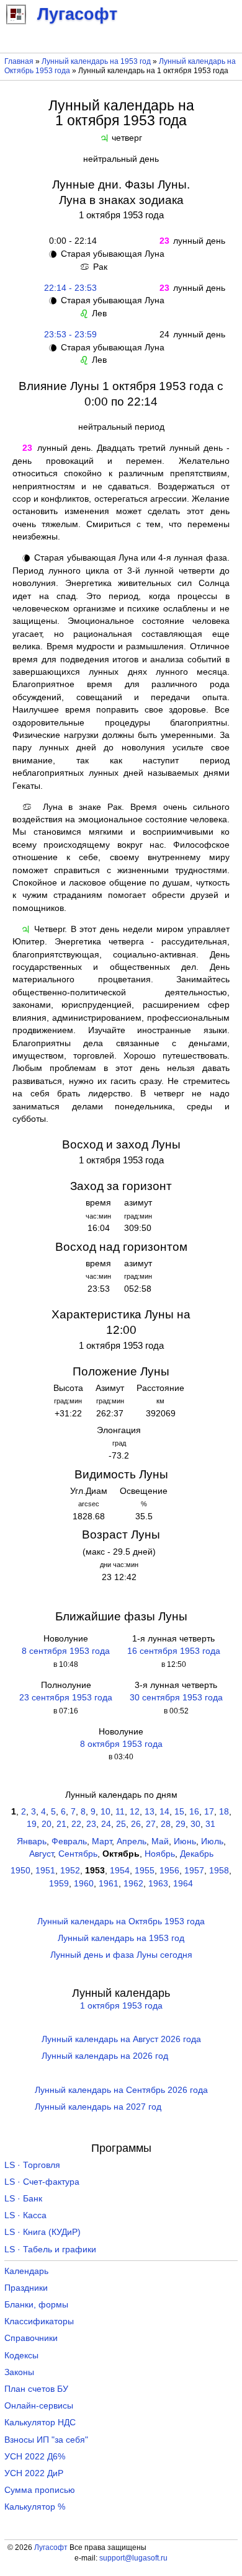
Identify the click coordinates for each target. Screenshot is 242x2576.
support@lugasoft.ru (133, 2558)
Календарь (26, 2271)
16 (194, 1812)
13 (150, 1812)
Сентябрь (78, 1854)
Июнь (185, 1841)
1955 (145, 1871)
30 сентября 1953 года (176, 1698)
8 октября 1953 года (121, 1744)
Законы (19, 2372)
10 (105, 1812)
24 (106, 1824)
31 (210, 1824)
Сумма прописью (40, 2490)
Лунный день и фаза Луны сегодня (121, 1955)
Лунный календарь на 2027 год (98, 2107)
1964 (183, 1884)
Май (160, 1841)
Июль (212, 1841)
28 (166, 1824)
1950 (20, 1871)
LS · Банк (23, 2199)
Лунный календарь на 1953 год (96, 61)
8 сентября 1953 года (66, 1651)
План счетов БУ (36, 2389)
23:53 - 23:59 (70, 335)
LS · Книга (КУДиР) (43, 2232)
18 (224, 1812)
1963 (158, 1884)
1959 (59, 1884)
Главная (19, 61)
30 (195, 1824)
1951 (45, 1871)
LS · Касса (25, 2215)
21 (61, 1824)
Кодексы (21, 2356)
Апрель (132, 1841)
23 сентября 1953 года (66, 1698)
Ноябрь (160, 1854)
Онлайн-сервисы (39, 2406)
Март (102, 1841)
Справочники (31, 2338)
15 (179, 1812)
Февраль (69, 1841)
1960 (84, 1884)
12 (135, 1812)
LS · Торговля (32, 2165)
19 (32, 1824)
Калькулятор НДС (40, 2423)
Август (41, 1854)
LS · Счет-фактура (42, 2182)
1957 (194, 1871)
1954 (120, 1871)
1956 (169, 1871)
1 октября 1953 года (121, 2006)
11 (120, 1812)
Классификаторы (39, 2321)
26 (136, 1824)
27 (151, 1824)
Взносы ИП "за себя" (46, 2440)
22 (76, 1824)
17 (209, 1812)
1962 (133, 1884)
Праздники (26, 2288)
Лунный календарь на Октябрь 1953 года (121, 1921)
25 (121, 1824)
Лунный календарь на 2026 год (105, 2056)
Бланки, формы (36, 2305)
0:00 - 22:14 (70, 241)
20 (47, 1824)
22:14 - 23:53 (70, 288)
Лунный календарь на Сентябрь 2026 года (121, 2090)
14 (164, 1812)
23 (91, 1824)
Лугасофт (51, 2547)
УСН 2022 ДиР (34, 2473)
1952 (70, 1871)
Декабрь (197, 1854)
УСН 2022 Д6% (35, 2457)
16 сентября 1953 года (174, 1651)
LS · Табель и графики (50, 2250)
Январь (32, 1841)
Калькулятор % (35, 2507)
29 (181, 1824)
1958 (219, 1871)
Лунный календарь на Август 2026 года (121, 2039)
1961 (109, 1884)
